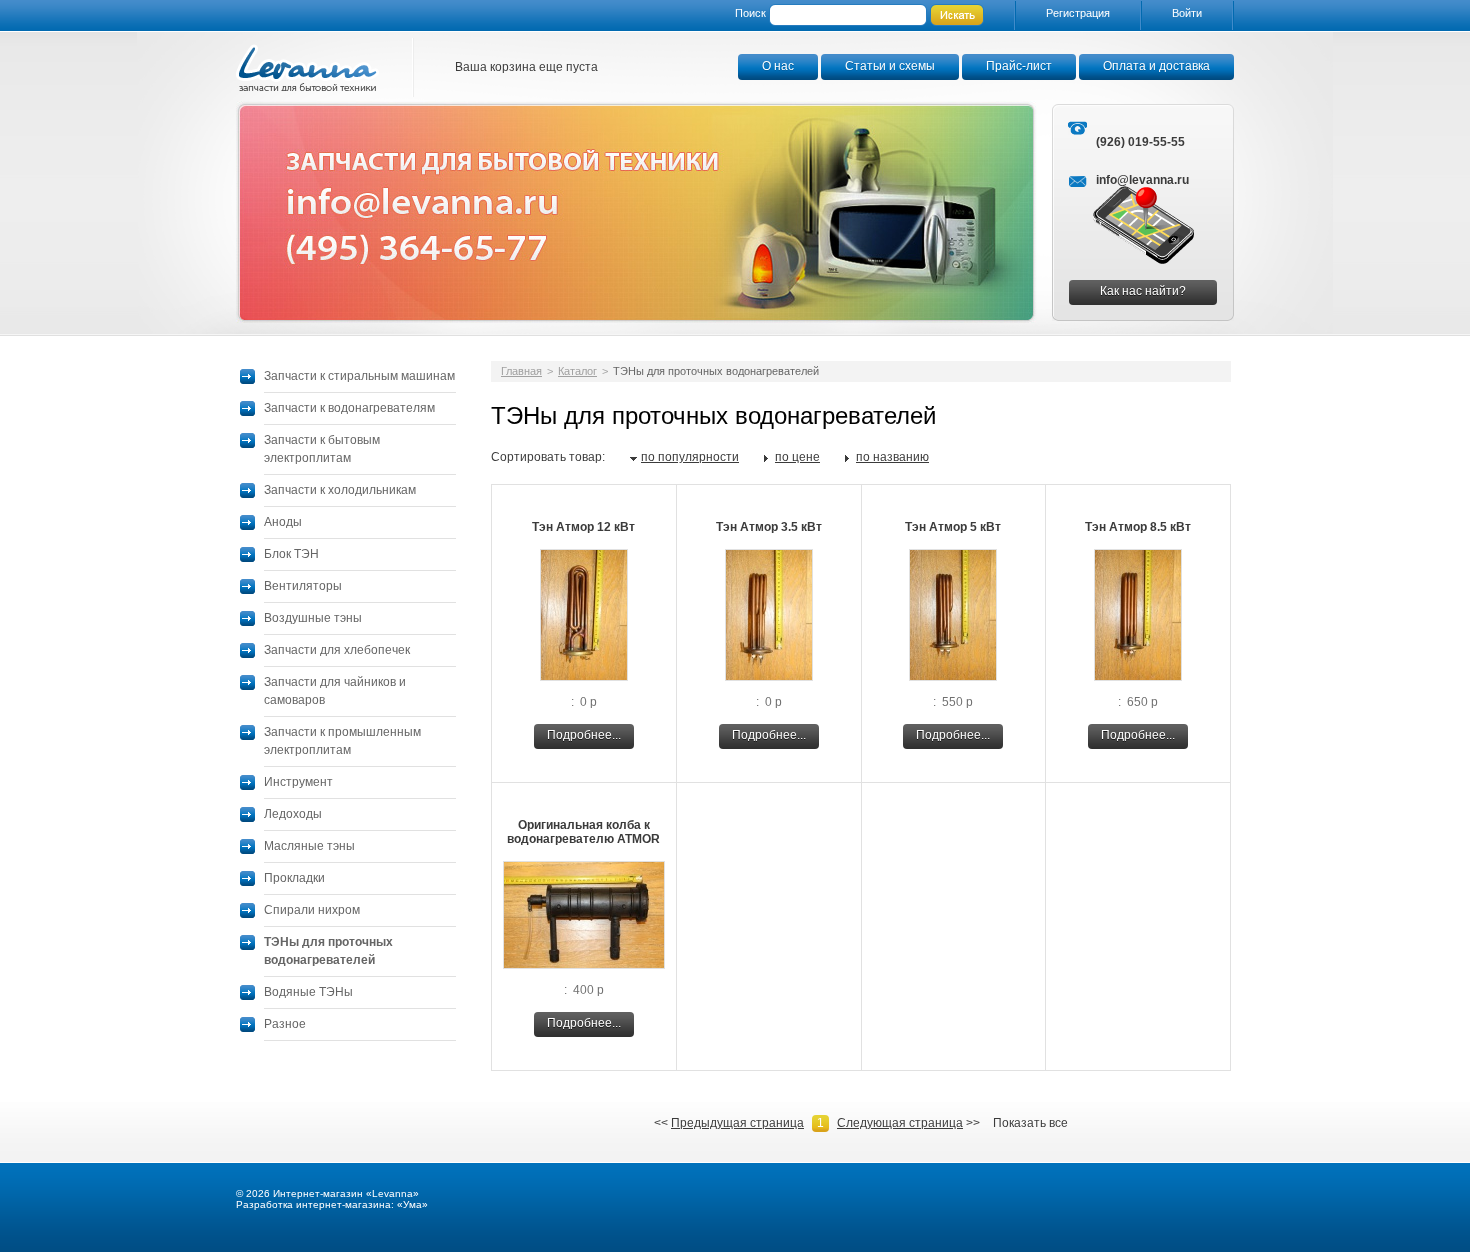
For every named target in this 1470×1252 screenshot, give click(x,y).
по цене (797, 457)
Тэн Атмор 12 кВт (583, 527)
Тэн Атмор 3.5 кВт (769, 527)
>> (908, 1123)
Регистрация (1078, 13)
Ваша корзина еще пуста (526, 67)
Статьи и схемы (890, 66)
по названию (892, 457)
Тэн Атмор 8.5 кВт (1138, 527)
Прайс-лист (1019, 66)
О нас (778, 66)
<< (729, 1123)
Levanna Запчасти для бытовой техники (308, 67)
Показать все (1030, 1123)
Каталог (577, 371)
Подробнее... (584, 735)
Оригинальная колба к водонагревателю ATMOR (583, 832)
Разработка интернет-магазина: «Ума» (332, 1204)
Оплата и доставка (1156, 66)
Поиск (750, 13)
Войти (1187, 13)
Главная (521, 371)
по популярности (690, 457)
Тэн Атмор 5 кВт (953, 527)
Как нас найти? (1143, 291)
